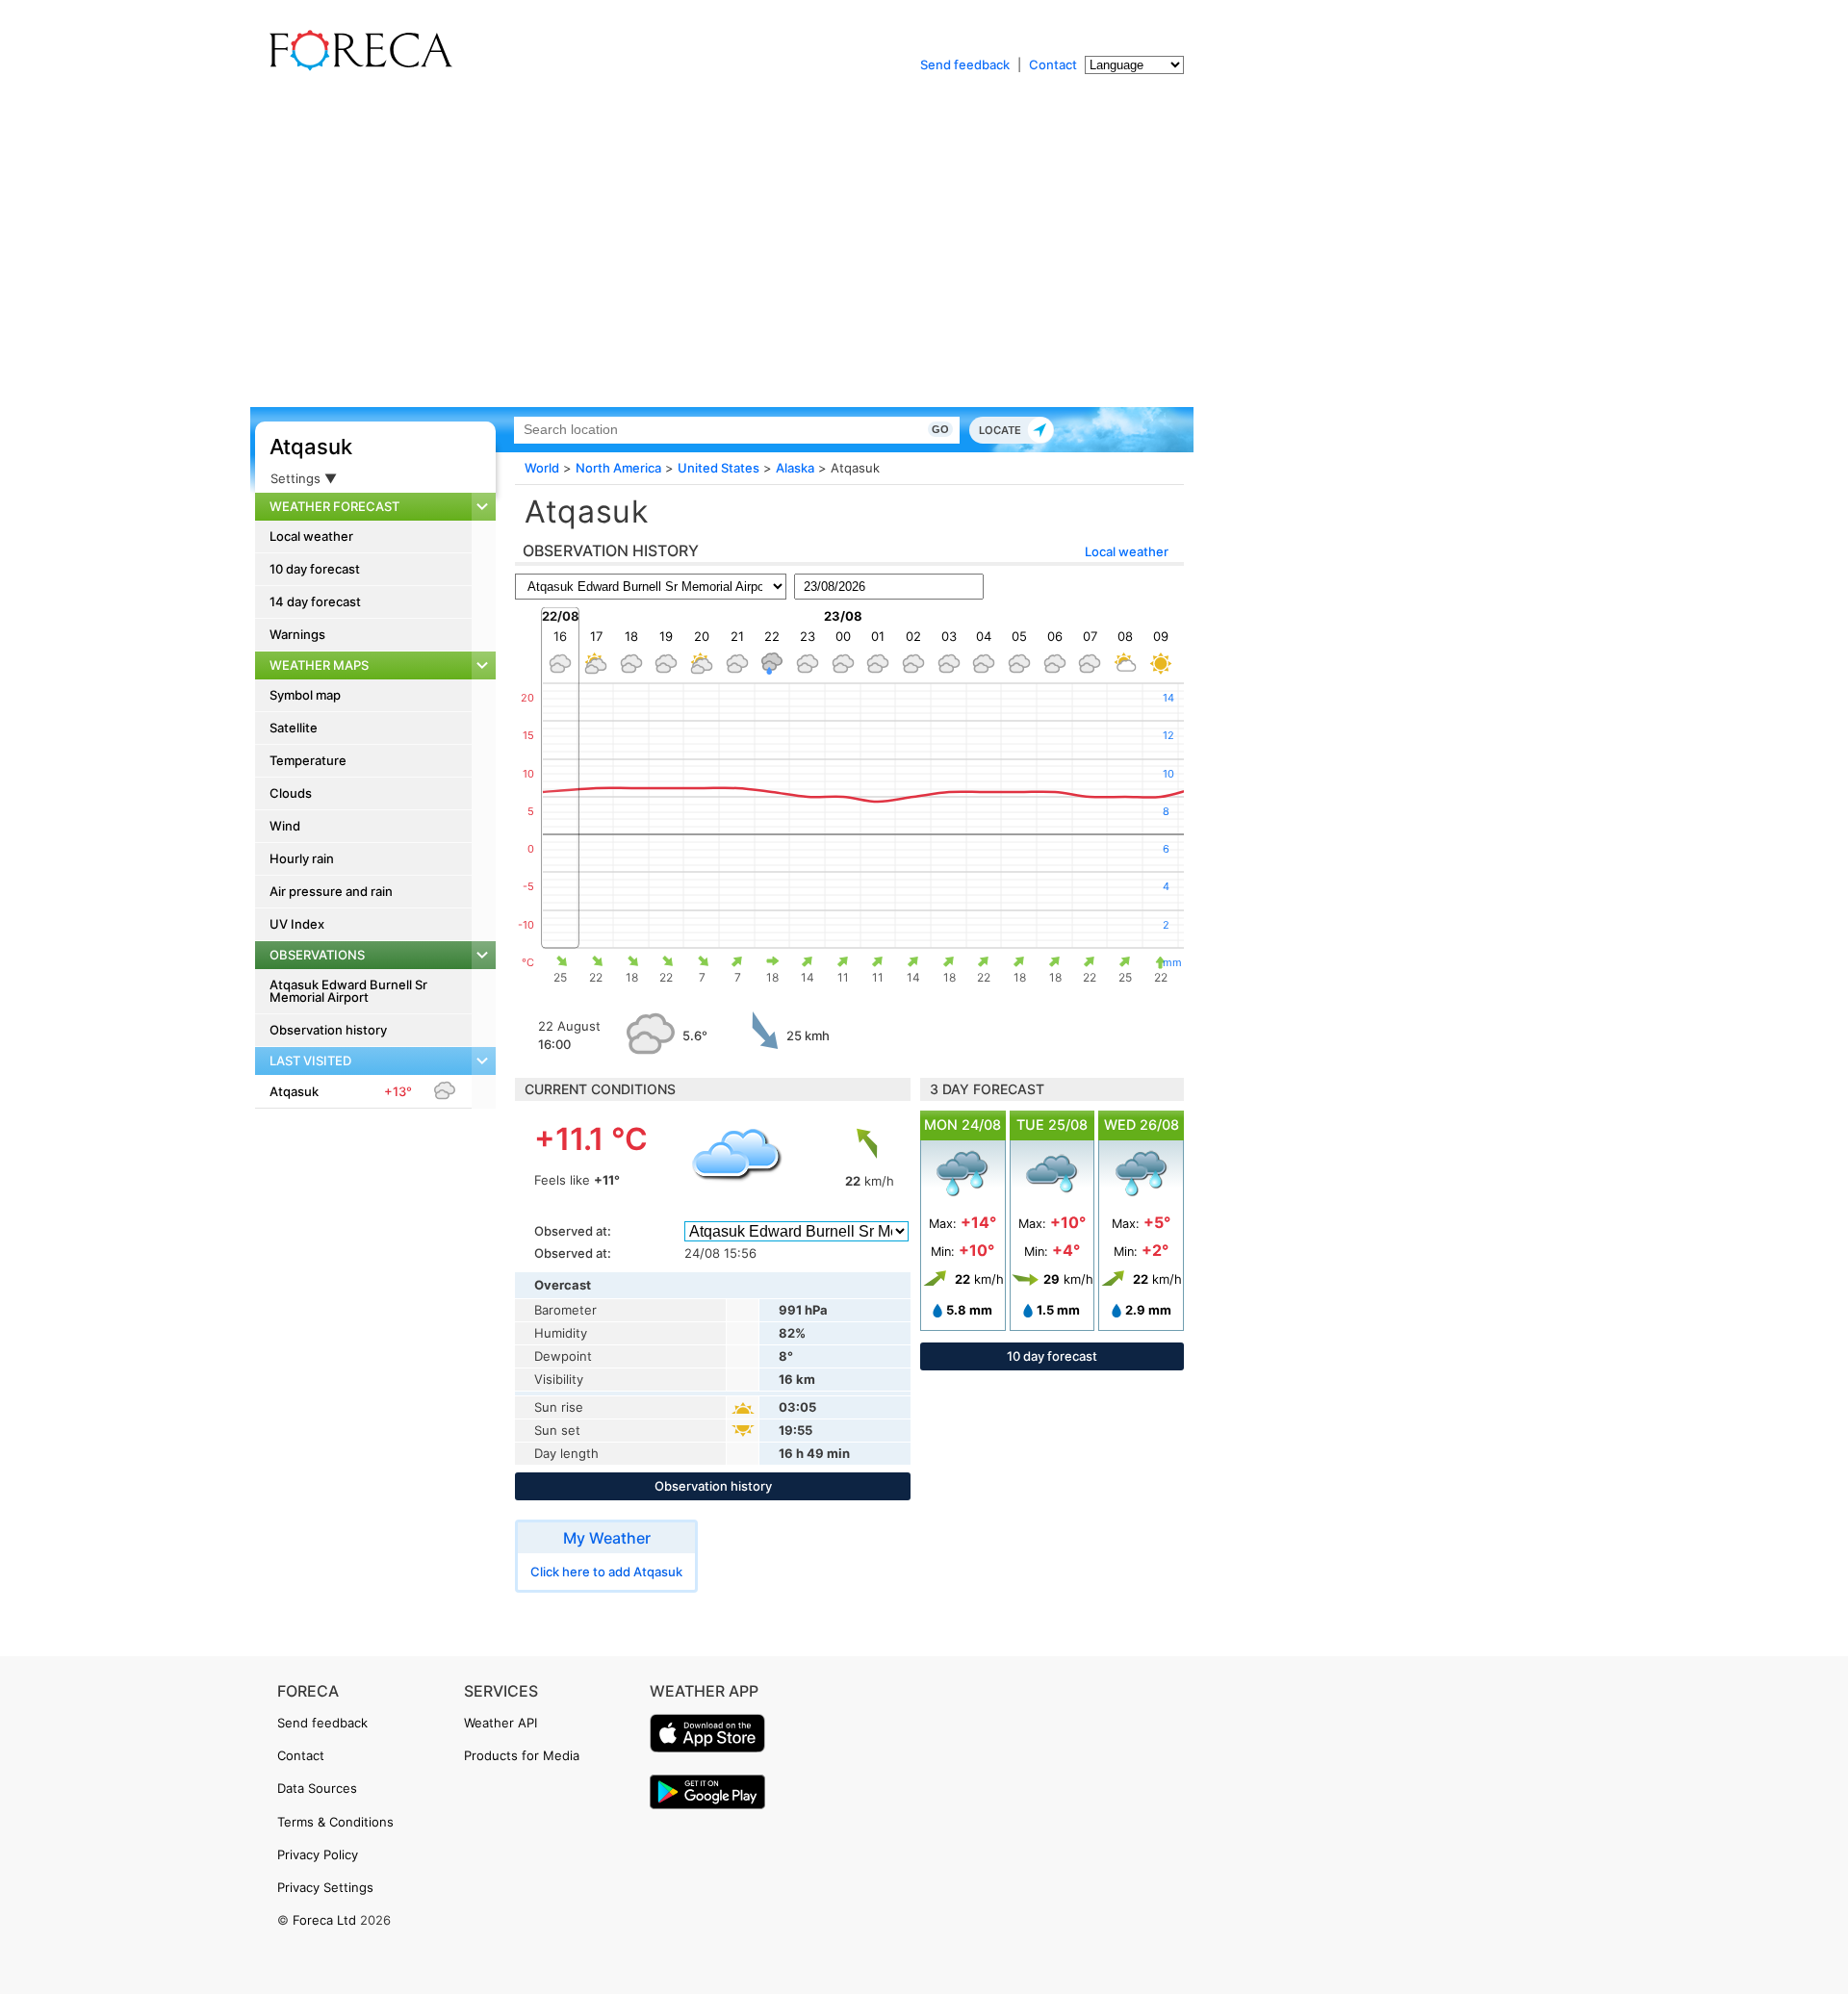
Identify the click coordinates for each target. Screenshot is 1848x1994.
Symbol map (305, 695)
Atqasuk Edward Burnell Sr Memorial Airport (348, 991)
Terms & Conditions (335, 1822)
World (542, 468)
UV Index (297, 924)
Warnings (297, 634)
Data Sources (317, 1788)
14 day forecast (315, 601)
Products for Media (522, 1755)
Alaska (795, 468)
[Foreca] (356, 67)
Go (940, 429)
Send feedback (965, 64)
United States (719, 468)
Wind (285, 826)
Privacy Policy (318, 1854)
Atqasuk (311, 447)
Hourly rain (302, 858)
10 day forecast (315, 569)
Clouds (291, 793)
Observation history (328, 1030)
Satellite (294, 728)
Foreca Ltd (324, 1920)
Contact (1053, 64)
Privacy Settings (325, 1887)
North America (618, 468)
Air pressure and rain (331, 891)
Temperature (308, 760)
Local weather (311, 536)
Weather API (500, 1723)
